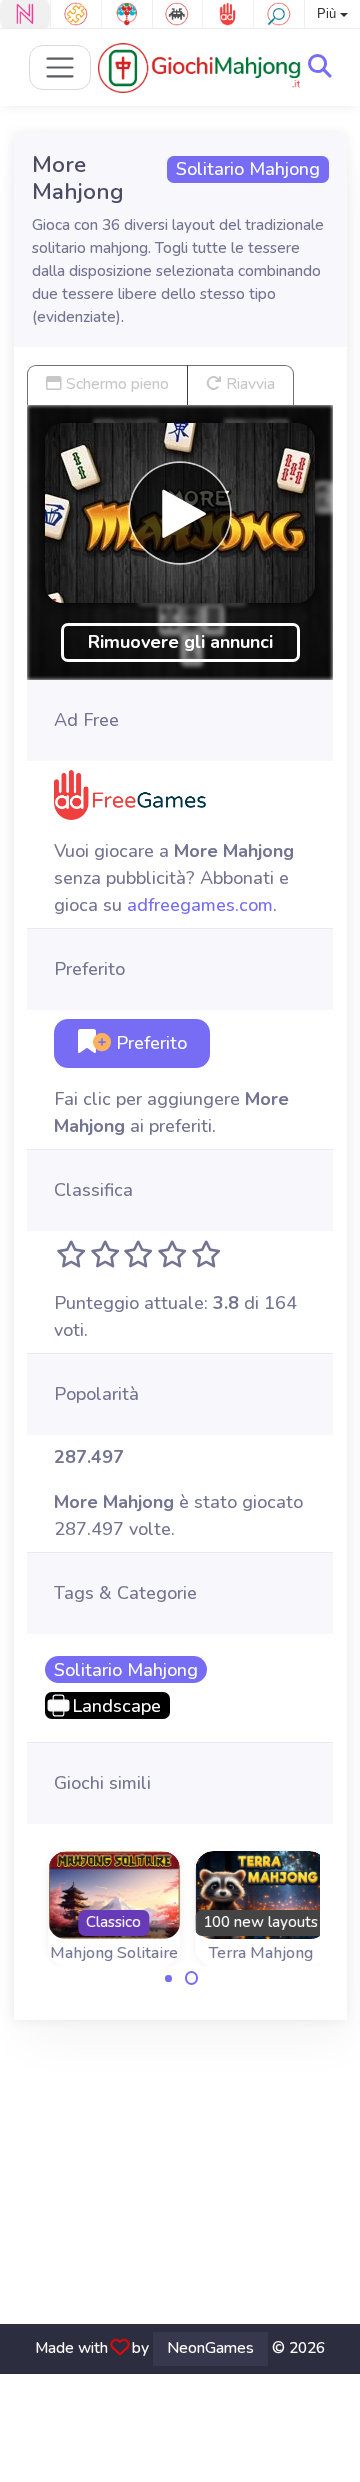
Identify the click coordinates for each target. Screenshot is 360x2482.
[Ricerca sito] (320, 67)
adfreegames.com (200, 905)
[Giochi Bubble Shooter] (127, 14)
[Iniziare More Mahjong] (180, 513)
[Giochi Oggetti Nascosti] (279, 14)
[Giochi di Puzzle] (76, 14)
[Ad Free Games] (228, 14)
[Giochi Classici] (178, 14)
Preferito (149, 1043)
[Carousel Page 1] (169, 1978)
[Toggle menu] (60, 67)
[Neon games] (25, 14)
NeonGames (210, 2348)
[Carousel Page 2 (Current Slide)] (192, 1978)
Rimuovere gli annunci (180, 642)
